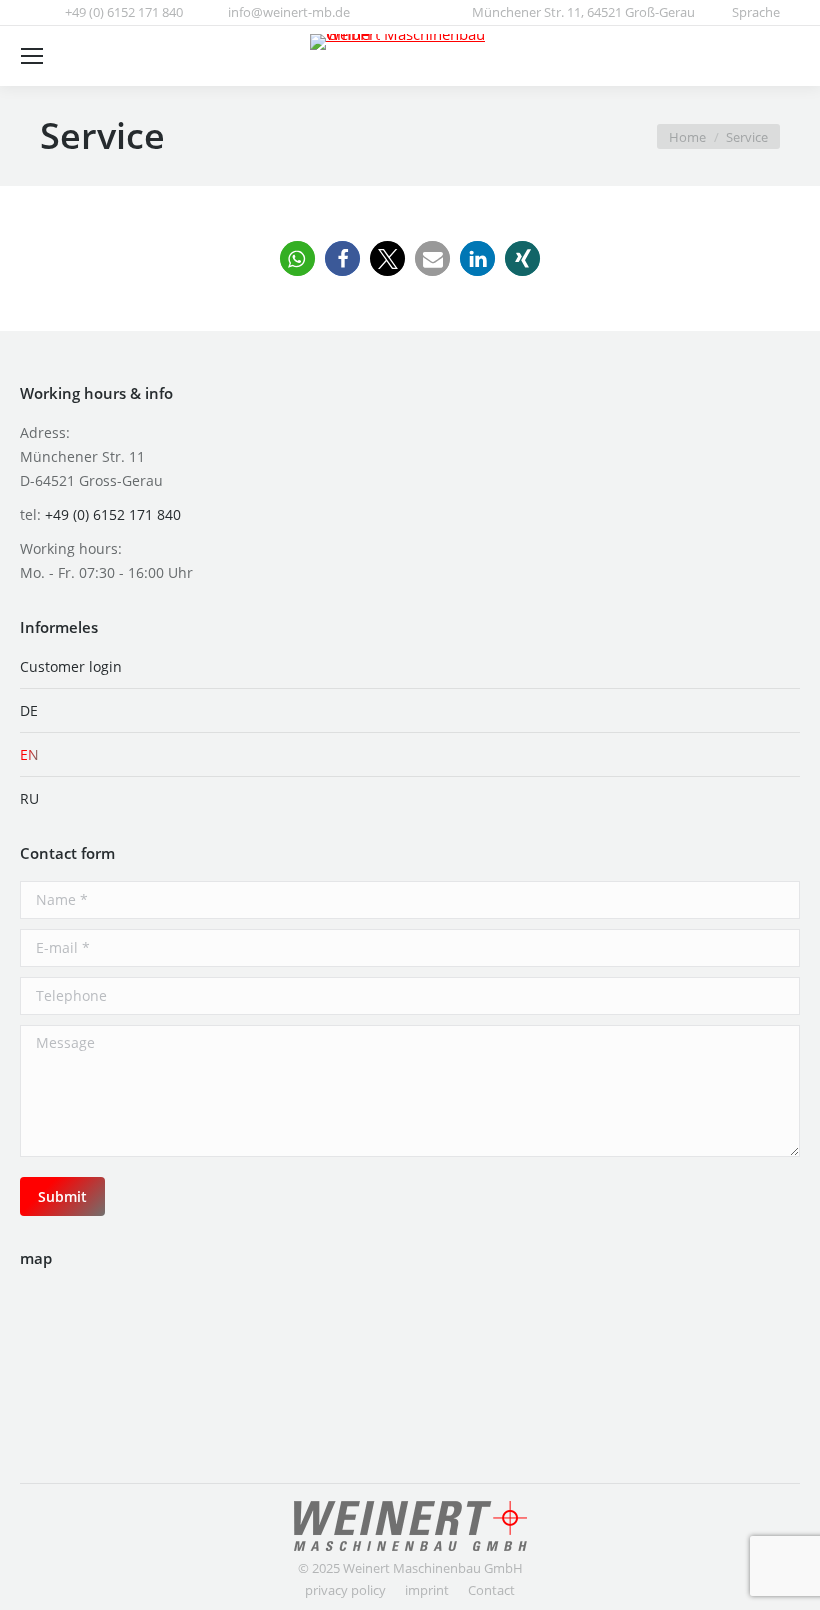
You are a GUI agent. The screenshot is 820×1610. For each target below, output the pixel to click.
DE (29, 710)
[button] (297, 258)
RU (29, 798)
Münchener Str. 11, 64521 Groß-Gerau (583, 12)
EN (29, 754)
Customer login (71, 666)
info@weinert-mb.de (289, 12)
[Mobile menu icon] (32, 56)
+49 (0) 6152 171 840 (124, 12)
